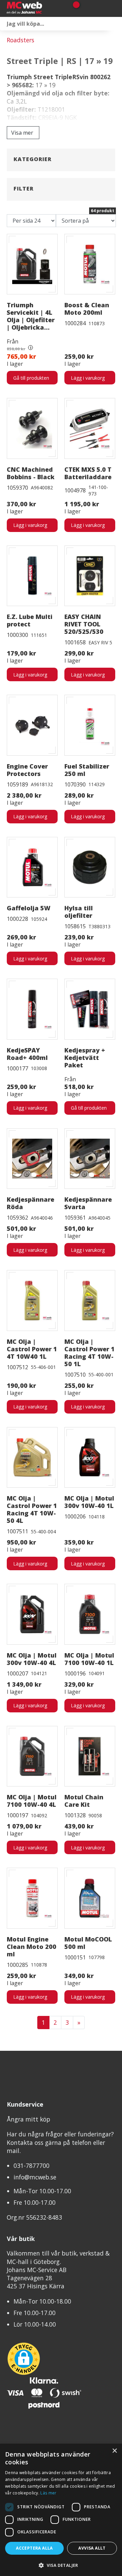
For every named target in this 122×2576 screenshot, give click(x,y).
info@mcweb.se (35, 2177)
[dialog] (61, 2510)
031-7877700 (32, 2166)
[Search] (115, 24)
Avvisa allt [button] (92, 2548)
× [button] (114, 2451)
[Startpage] (34, 8)
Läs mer (48, 2493)
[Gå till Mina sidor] (86, 8)
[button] (61, 2565)
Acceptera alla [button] (34, 2548)
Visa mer (22, 133)
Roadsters (21, 40)
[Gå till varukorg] (74, 8)
